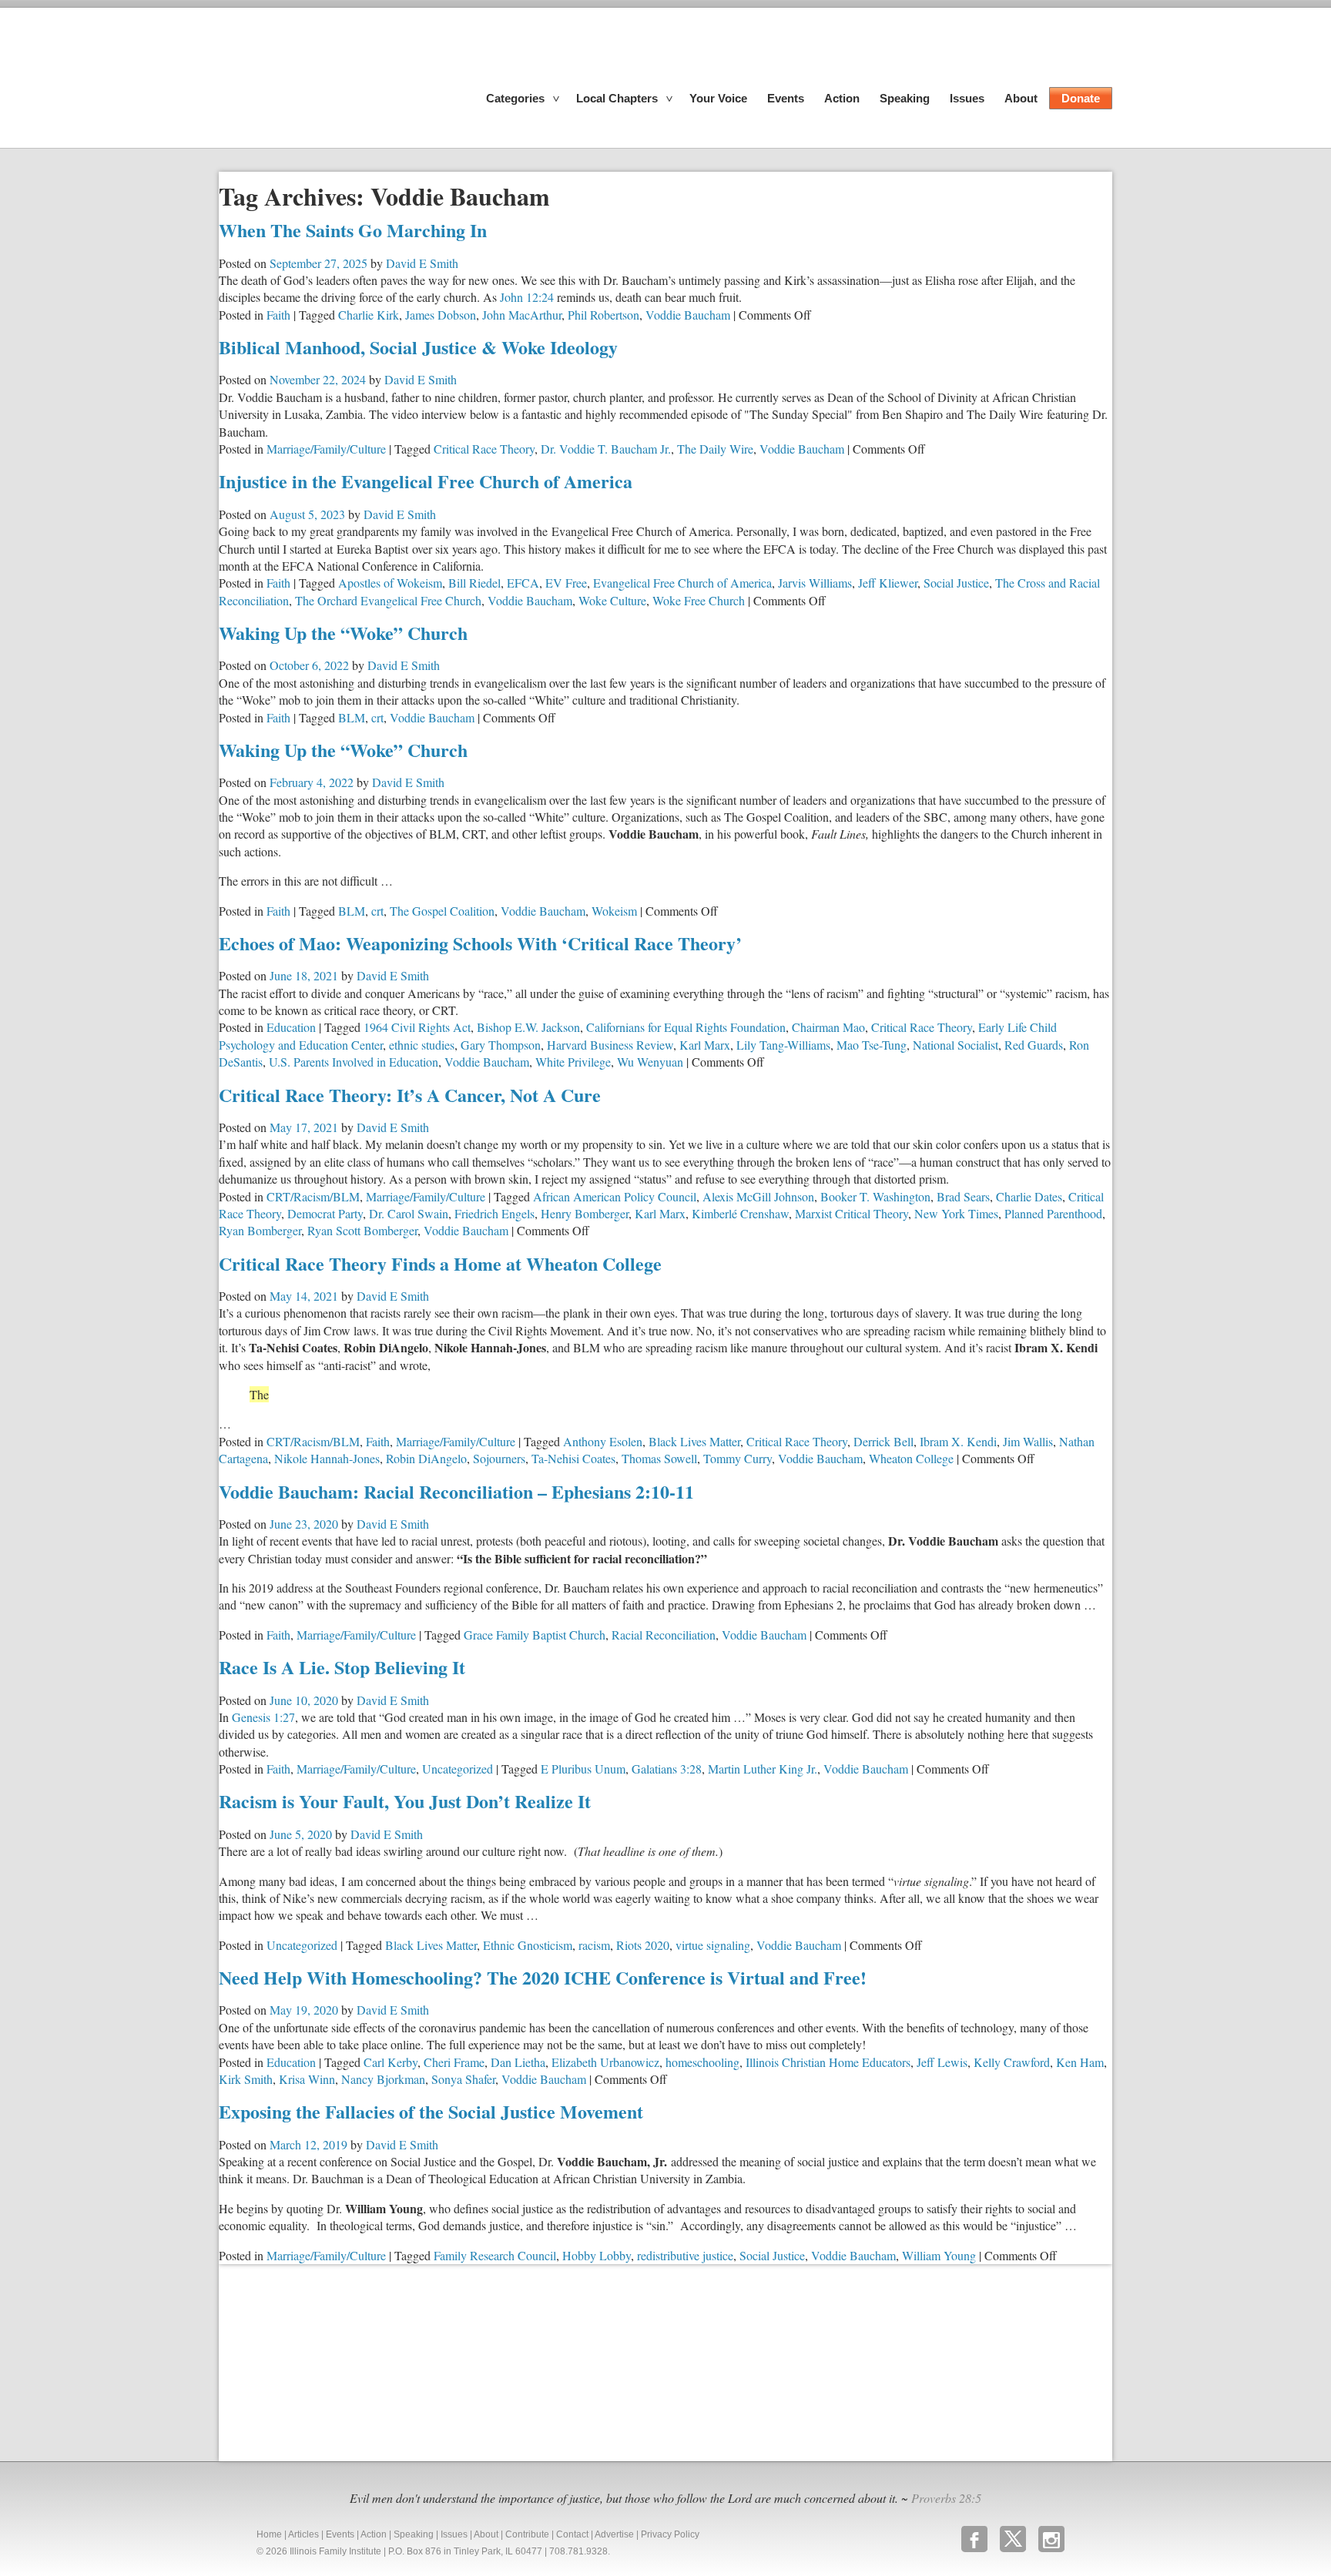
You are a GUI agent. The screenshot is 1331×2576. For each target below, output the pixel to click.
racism (594, 1945)
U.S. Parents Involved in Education (354, 1062)
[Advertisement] (334, 2360)
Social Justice (956, 583)
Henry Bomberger (585, 1213)
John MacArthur (522, 315)
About (1021, 98)
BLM (352, 717)
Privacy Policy (670, 2534)
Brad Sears (963, 1196)
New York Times (956, 1213)
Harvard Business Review (610, 1045)
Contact (572, 2534)
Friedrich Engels (495, 1213)
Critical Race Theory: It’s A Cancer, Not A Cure (410, 1095)
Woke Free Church (699, 600)
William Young (939, 2255)
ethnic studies (422, 1045)
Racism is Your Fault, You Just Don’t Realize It (405, 1801)
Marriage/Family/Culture (326, 449)
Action (842, 98)
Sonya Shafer (463, 2079)
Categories (515, 98)
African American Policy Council (615, 1196)
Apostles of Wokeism (390, 583)
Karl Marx (705, 1045)
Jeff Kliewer (888, 583)
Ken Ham (1080, 2062)
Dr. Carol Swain (409, 1213)
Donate (1081, 98)
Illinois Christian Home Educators (828, 2062)
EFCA (523, 583)
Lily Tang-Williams (783, 1045)
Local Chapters (617, 98)
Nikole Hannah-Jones (327, 1458)
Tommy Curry (738, 1458)
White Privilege (573, 1062)
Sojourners (499, 1458)
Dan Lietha (518, 2062)
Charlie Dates (1029, 1196)
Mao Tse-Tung (872, 1045)
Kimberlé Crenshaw (740, 1213)
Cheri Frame (454, 2062)
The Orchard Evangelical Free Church (388, 600)
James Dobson (441, 315)
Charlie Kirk (369, 315)
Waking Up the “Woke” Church (343, 633)
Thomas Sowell (659, 1458)
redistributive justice (685, 2255)
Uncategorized (458, 1769)
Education (291, 1027)
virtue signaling (713, 1945)
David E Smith (422, 263)
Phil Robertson (603, 315)
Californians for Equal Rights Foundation (686, 1027)
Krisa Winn (307, 2079)
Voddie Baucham (688, 315)
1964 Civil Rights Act (417, 1027)
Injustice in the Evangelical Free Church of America (426, 481)
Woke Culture (612, 600)
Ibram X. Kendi (958, 1441)
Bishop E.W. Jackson (528, 1027)
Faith (278, 315)
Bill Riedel (474, 583)
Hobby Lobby (597, 2255)
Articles (303, 2534)
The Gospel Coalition (442, 911)
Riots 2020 (643, 1945)
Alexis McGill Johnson (758, 1196)
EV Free (566, 583)
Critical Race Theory (484, 449)
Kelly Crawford (1012, 2062)
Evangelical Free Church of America (682, 583)
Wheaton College (911, 1458)
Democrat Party (325, 1213)
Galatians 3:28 (667, 1769)
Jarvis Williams (815, 583)
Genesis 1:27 (263, 1717)
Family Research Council (495, 2255)
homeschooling (702, 2062)
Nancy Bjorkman (383, 2079)
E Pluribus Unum (583, 1769)
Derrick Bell (883, 1441)
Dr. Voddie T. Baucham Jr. (606, 449)
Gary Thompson (501, 1045)
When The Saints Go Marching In (353, 230)
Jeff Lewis (942, 2062)
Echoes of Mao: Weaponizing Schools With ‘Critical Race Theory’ (480, 943)
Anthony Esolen (603, 1441)
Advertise (614, 2534)
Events (786, 98)
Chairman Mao (828, 1027)
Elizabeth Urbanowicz (605, 2062)
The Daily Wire (715, 449)
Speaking (905, 98)
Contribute (527, 2534)
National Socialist (956, 1045)
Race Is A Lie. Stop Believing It (342, 1667)
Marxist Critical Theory (852, 1213)
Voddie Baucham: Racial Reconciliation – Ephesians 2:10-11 (456, 1491)
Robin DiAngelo (426, 1458)
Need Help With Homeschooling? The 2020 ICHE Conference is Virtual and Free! (543, 1977)
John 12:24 (527, 297)
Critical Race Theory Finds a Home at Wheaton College (440, 1263)
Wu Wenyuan (650, 1062)
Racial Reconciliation (664, 1635)
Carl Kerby (391, 2062)
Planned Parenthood (1053, 1213)
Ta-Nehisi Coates (573, 1458)
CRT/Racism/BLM (313, 1196)
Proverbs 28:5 (946, 2498)
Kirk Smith (246, 2079)
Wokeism (614, 911)
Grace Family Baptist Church (535, 1635)
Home (269, 2534)
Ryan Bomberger (260, 1230)
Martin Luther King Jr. (763, 1769)
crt (377, 717)
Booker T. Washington (875, 1196)
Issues (967, 98)
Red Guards (1034, 1045)
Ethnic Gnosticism (528, 1945)
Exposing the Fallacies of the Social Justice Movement (431, 2111)
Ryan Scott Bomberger (362, 1230)
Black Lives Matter (694, 1441)
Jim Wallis (1028, 1441)
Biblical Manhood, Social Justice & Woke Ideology (418, 347)
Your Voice (718, 98)
